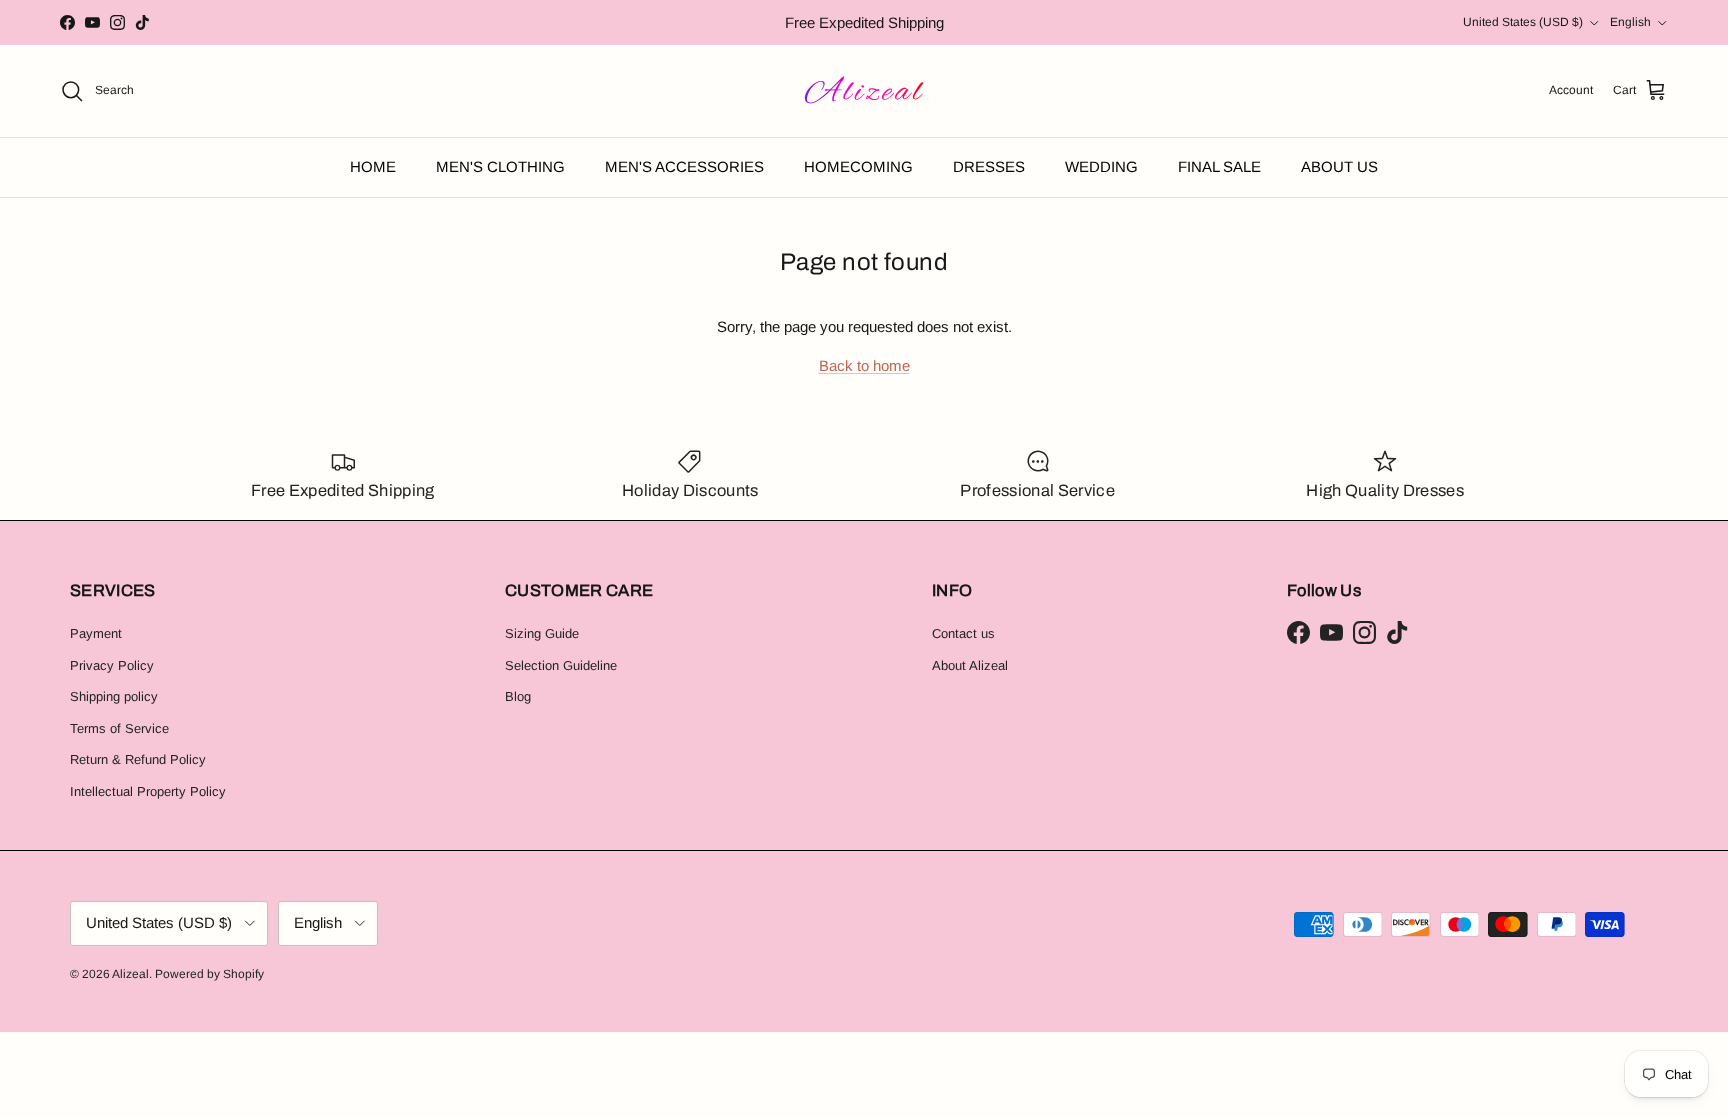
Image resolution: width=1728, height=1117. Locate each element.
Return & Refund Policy (138, 759)
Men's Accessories (684, 166)
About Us (1339, 166)
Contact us (963, 633)
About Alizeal (970, 665)
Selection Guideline (561, 665)
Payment (96, 633)
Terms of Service (119, 728)
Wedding (1101, 166)
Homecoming (858, 166)
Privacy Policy (112, 665)
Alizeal (130, 974)
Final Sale (1219, 166)
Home (373, 166)
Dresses (989, 166)
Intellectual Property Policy (148, 791)
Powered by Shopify (209, 974)
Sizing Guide (542, 633)
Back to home (864, 365)
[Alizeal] (864, 91)
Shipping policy (114, 696)
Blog (518, 696)
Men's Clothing (500, 166)
